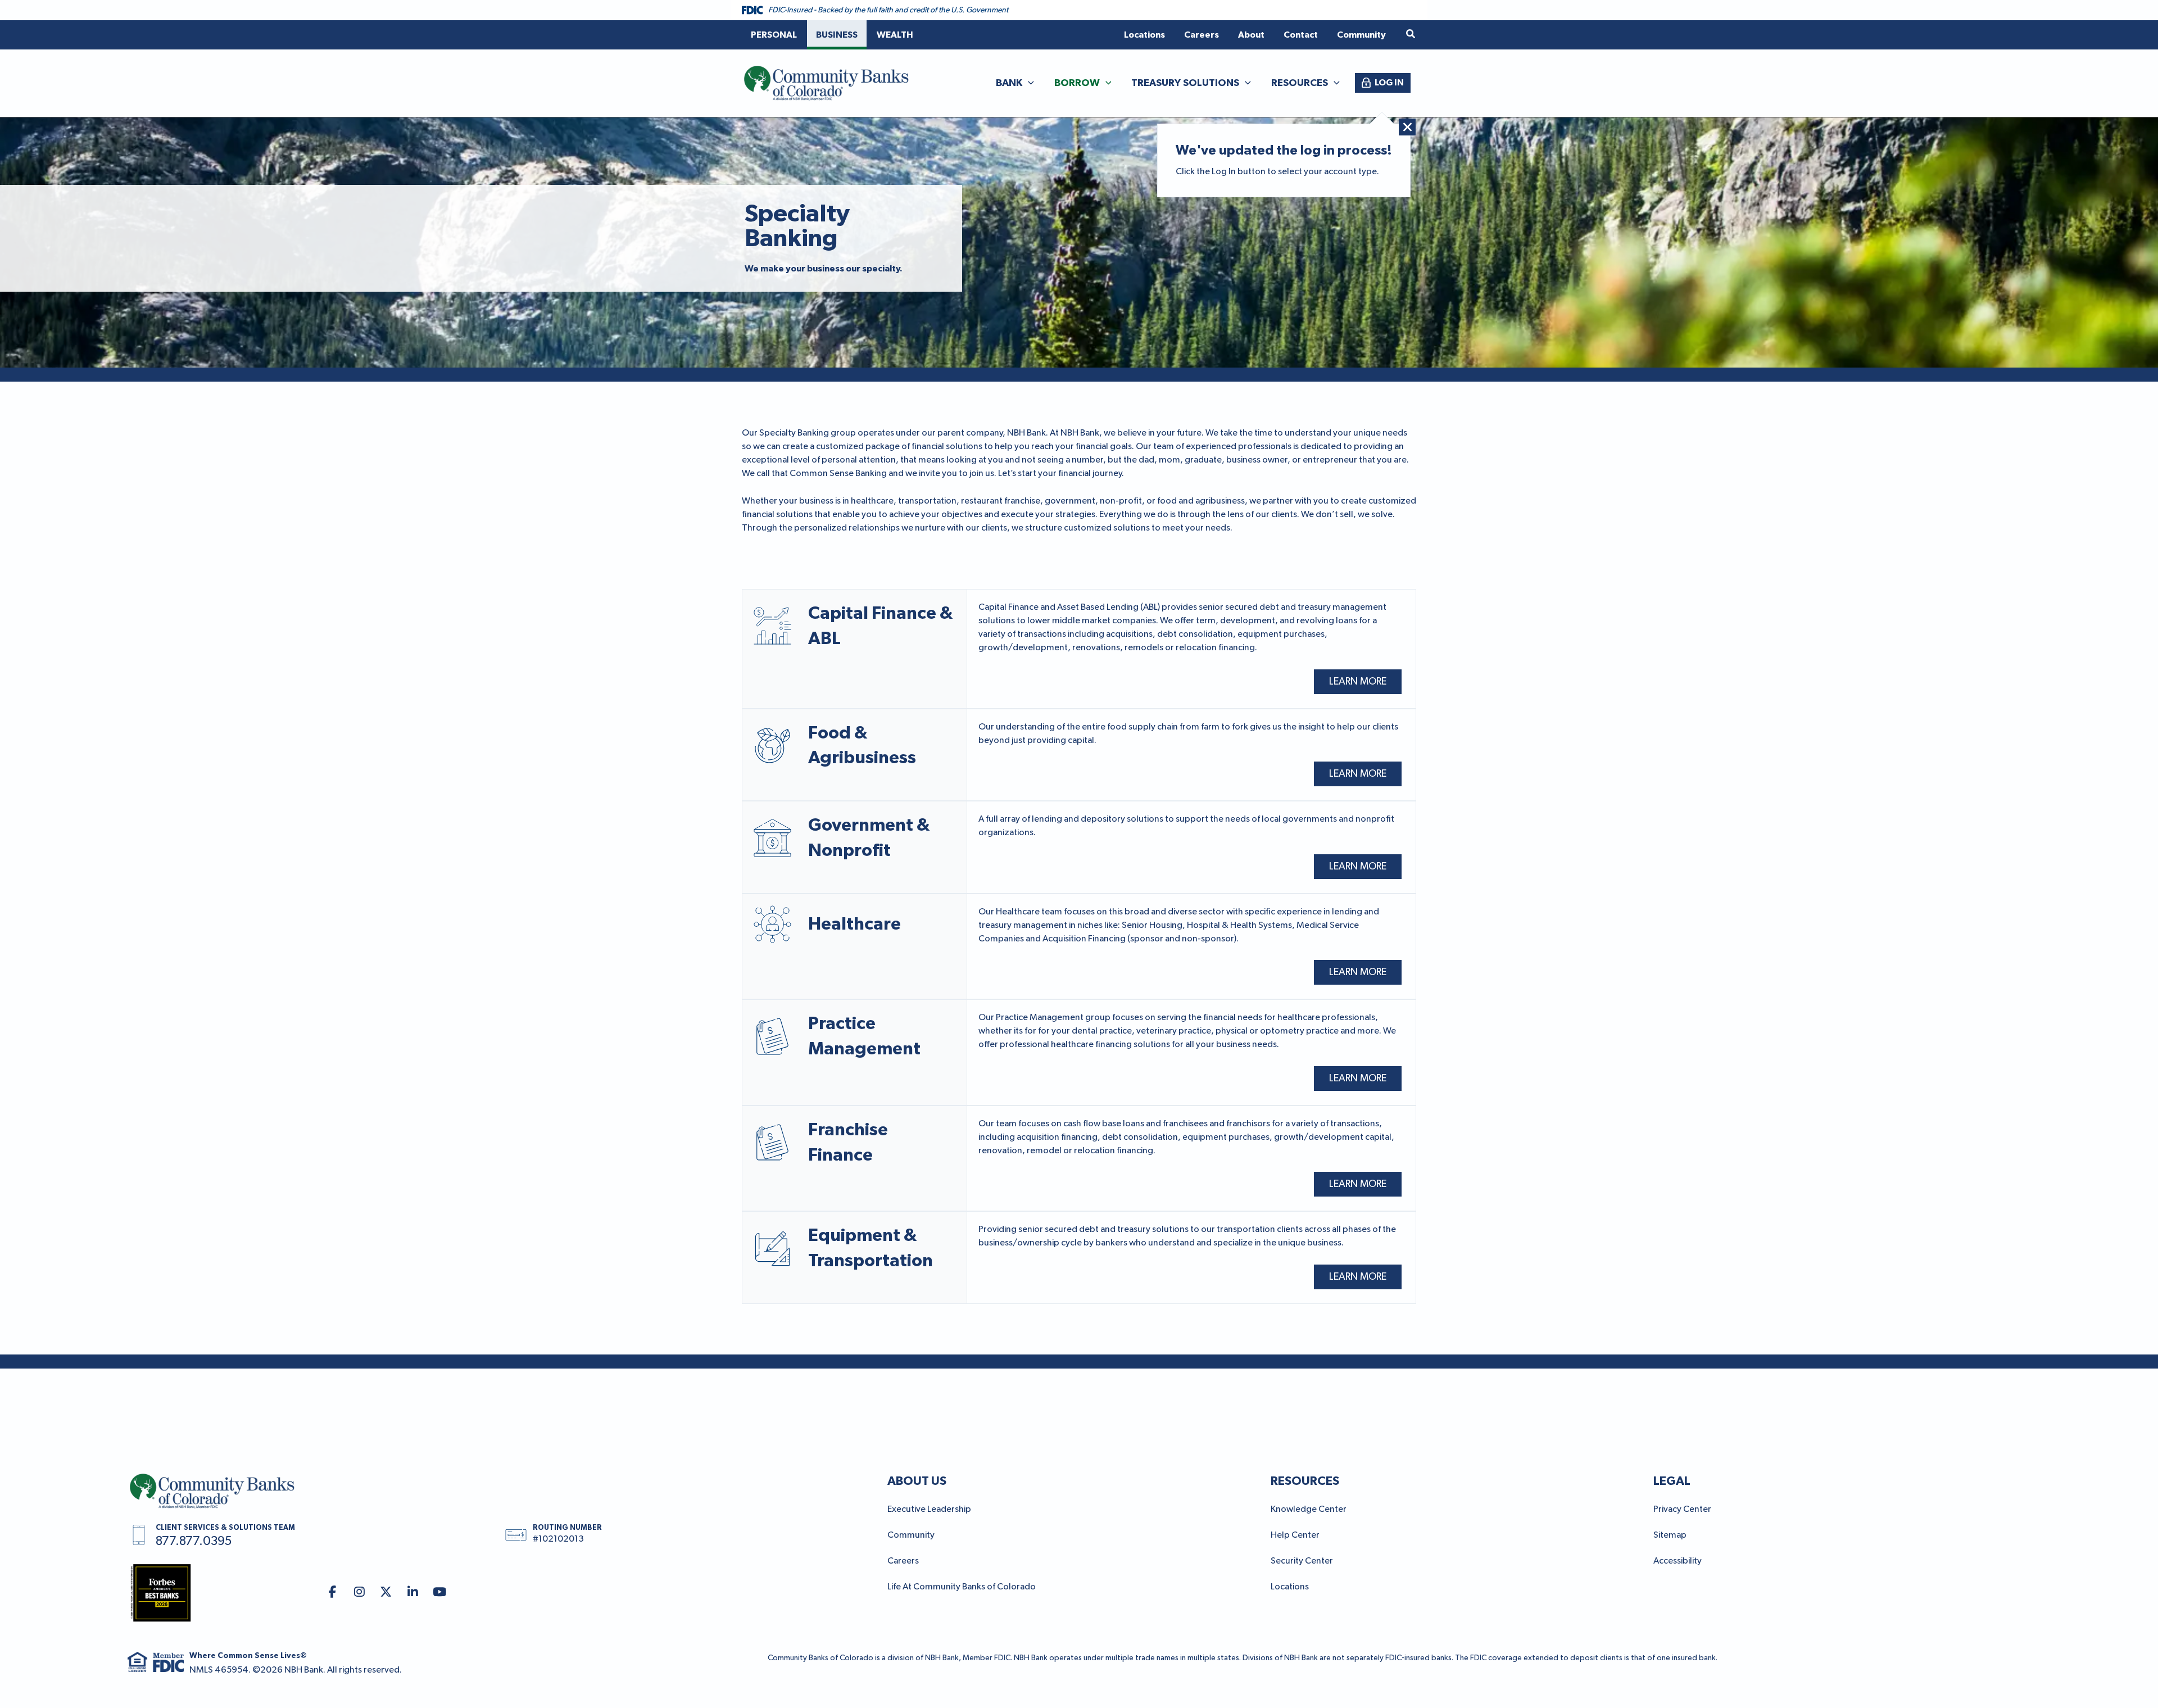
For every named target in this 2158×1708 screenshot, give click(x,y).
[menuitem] (774, 35)
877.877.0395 (194, 1542)
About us (917, 1481)
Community (911, 1535)
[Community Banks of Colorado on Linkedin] (413, 1593)
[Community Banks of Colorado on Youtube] (440, 1593)
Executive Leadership (929, 1510)
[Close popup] (1407, 127)
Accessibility (1678, 1561)
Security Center (1302, 1561)
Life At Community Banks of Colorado (962, 1587)
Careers (903, 1561)
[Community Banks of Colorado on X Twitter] (386, 1593)
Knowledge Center (1309, 1510)
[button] (1411, 35)
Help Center (1295, 1535)
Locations (1290, 1587)
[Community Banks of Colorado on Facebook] (332, 1593)
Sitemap (1670, 1535)
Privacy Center (1682, 1510)
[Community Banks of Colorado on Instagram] (359, 1593)
